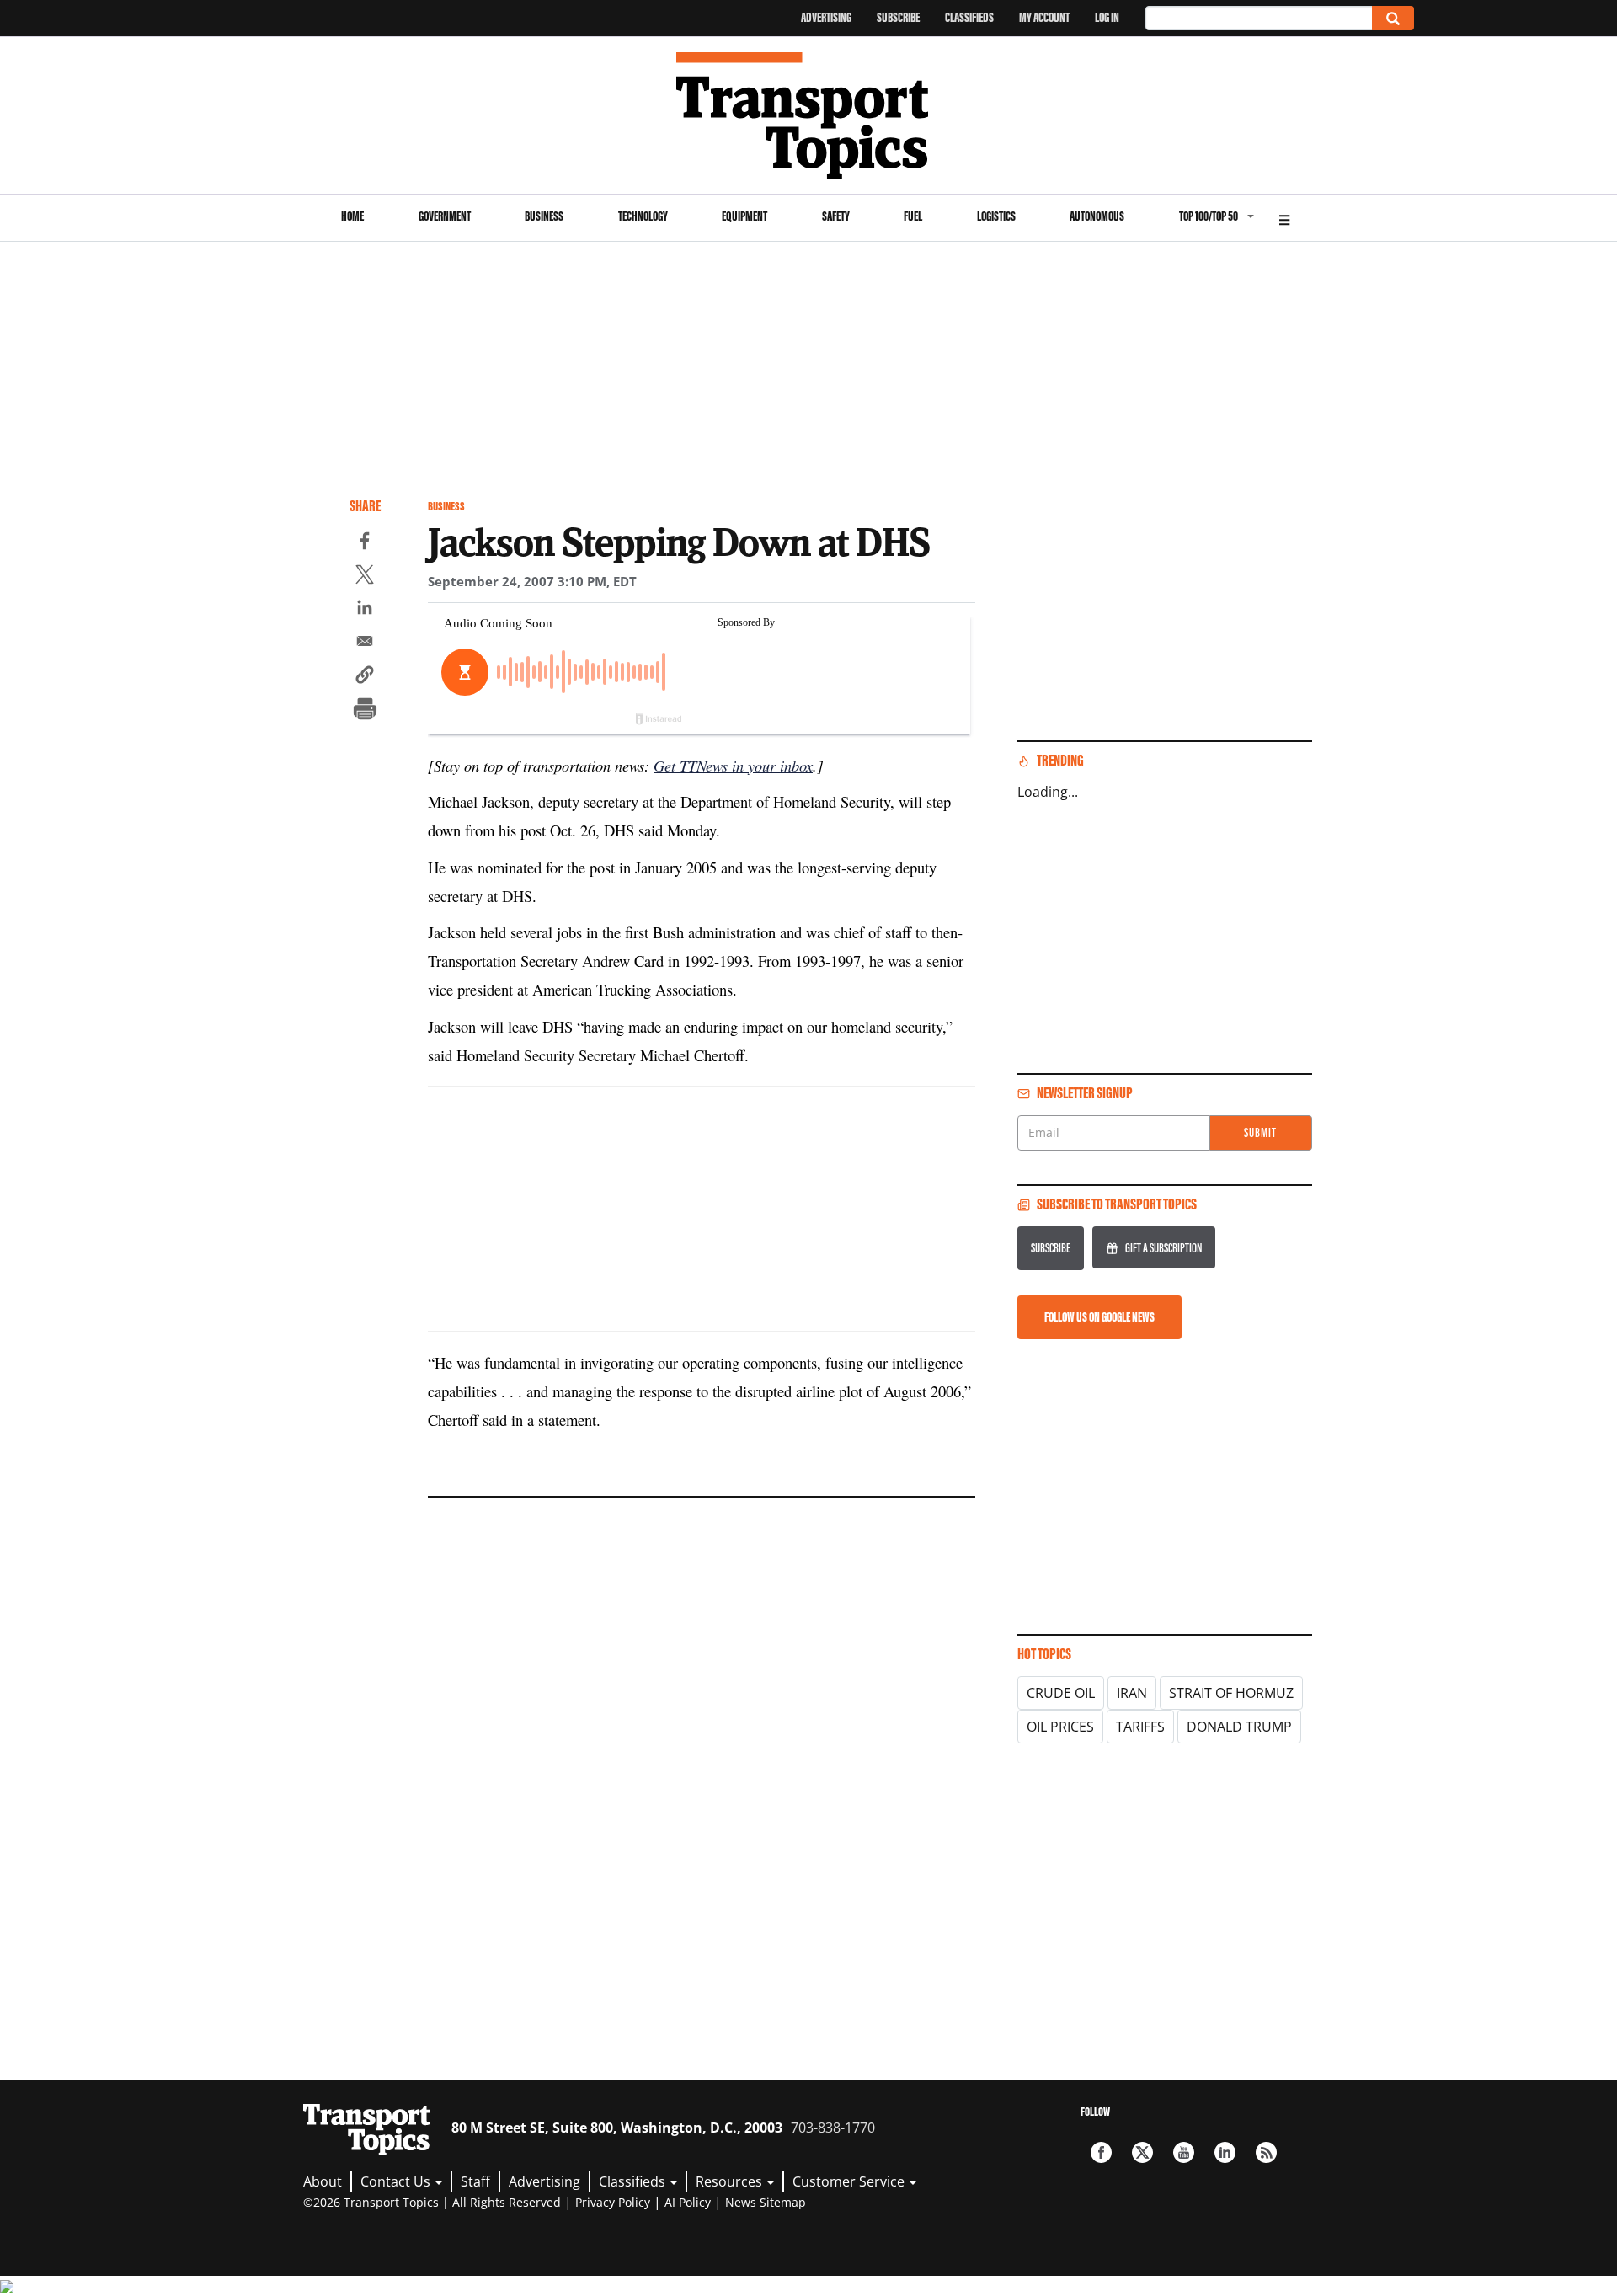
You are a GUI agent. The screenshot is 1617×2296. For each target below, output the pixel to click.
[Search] (1393, 18)
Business (544, 216)
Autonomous (1097, 216)
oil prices (1060, 1727)
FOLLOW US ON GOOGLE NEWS (1099, 1317)
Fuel (913, 216)
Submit (1260, 1132)
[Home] (809, 115)
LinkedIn (1225, 2152)
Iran (1132, 1693)
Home (352, 216)
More (1284, 218)
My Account (1044, 17)
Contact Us (397, 2181)
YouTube (1184, 2152)
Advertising (826, 17)
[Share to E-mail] (365, 643)
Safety (836, 216)
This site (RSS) (1266, 2152)
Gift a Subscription (1163, 1248)
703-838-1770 (833, 2128)
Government (445, 216)
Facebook (1101, 2152)
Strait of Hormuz (1231, 1693)
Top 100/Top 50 (1209, 216)
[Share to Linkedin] (365, 610)
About (323, 2181)
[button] (365, 677)
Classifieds (969, 17)
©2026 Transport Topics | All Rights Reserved (432, 2202)
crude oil (1061, 1693)
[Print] (365, 711)
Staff (475, 2181)
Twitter (1142, 2152)
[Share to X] (365, 577)
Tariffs (1140, 1727)
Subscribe (898, 17)
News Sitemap (766, 2202)
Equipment (744, 216)
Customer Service (850, 2181)
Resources (731, 2181)
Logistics (996, 216)
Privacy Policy (613, 2202)
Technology (643, 216)
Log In (1107, 17)
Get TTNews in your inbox (733, 765)
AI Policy (688, 2202)
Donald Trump (1239, 1727)
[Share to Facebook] (365, 543)
